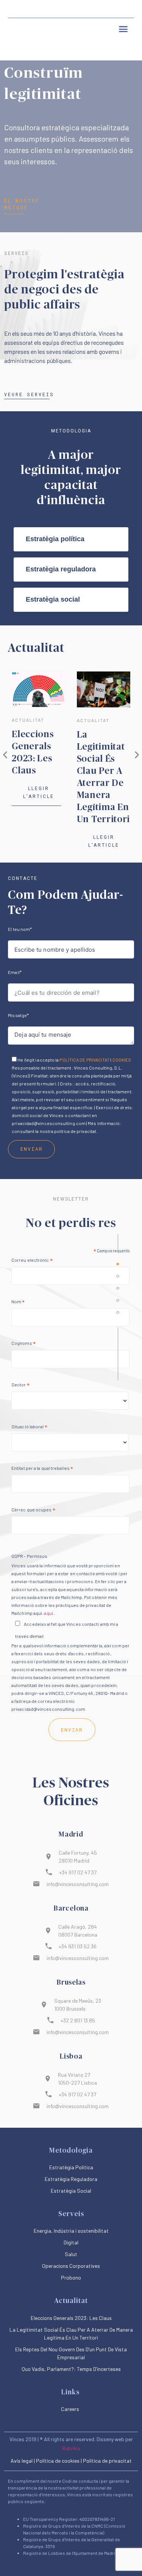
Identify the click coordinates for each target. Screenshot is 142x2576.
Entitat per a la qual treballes (42, 1469)
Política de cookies (58, 2461)
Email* (15, 972)
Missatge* (18, 1015)
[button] (123, 29)
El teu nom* (20, 929)
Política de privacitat (107, 2461)
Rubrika (71, 2448)
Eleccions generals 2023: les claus (71, 2318)
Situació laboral (29, 1428)
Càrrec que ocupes (33, 1511)
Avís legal (22, 2461)
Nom (18, 1303)
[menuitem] (88, 9)
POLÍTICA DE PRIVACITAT (84, 1060)
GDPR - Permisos (29, 1556)
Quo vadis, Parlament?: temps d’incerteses (71, 2369)
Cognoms (23, 1344)
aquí (48, 1613)
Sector (20, 1386)
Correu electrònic (32, 1261)
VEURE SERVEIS (29, 394)
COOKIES (122, 1060)
